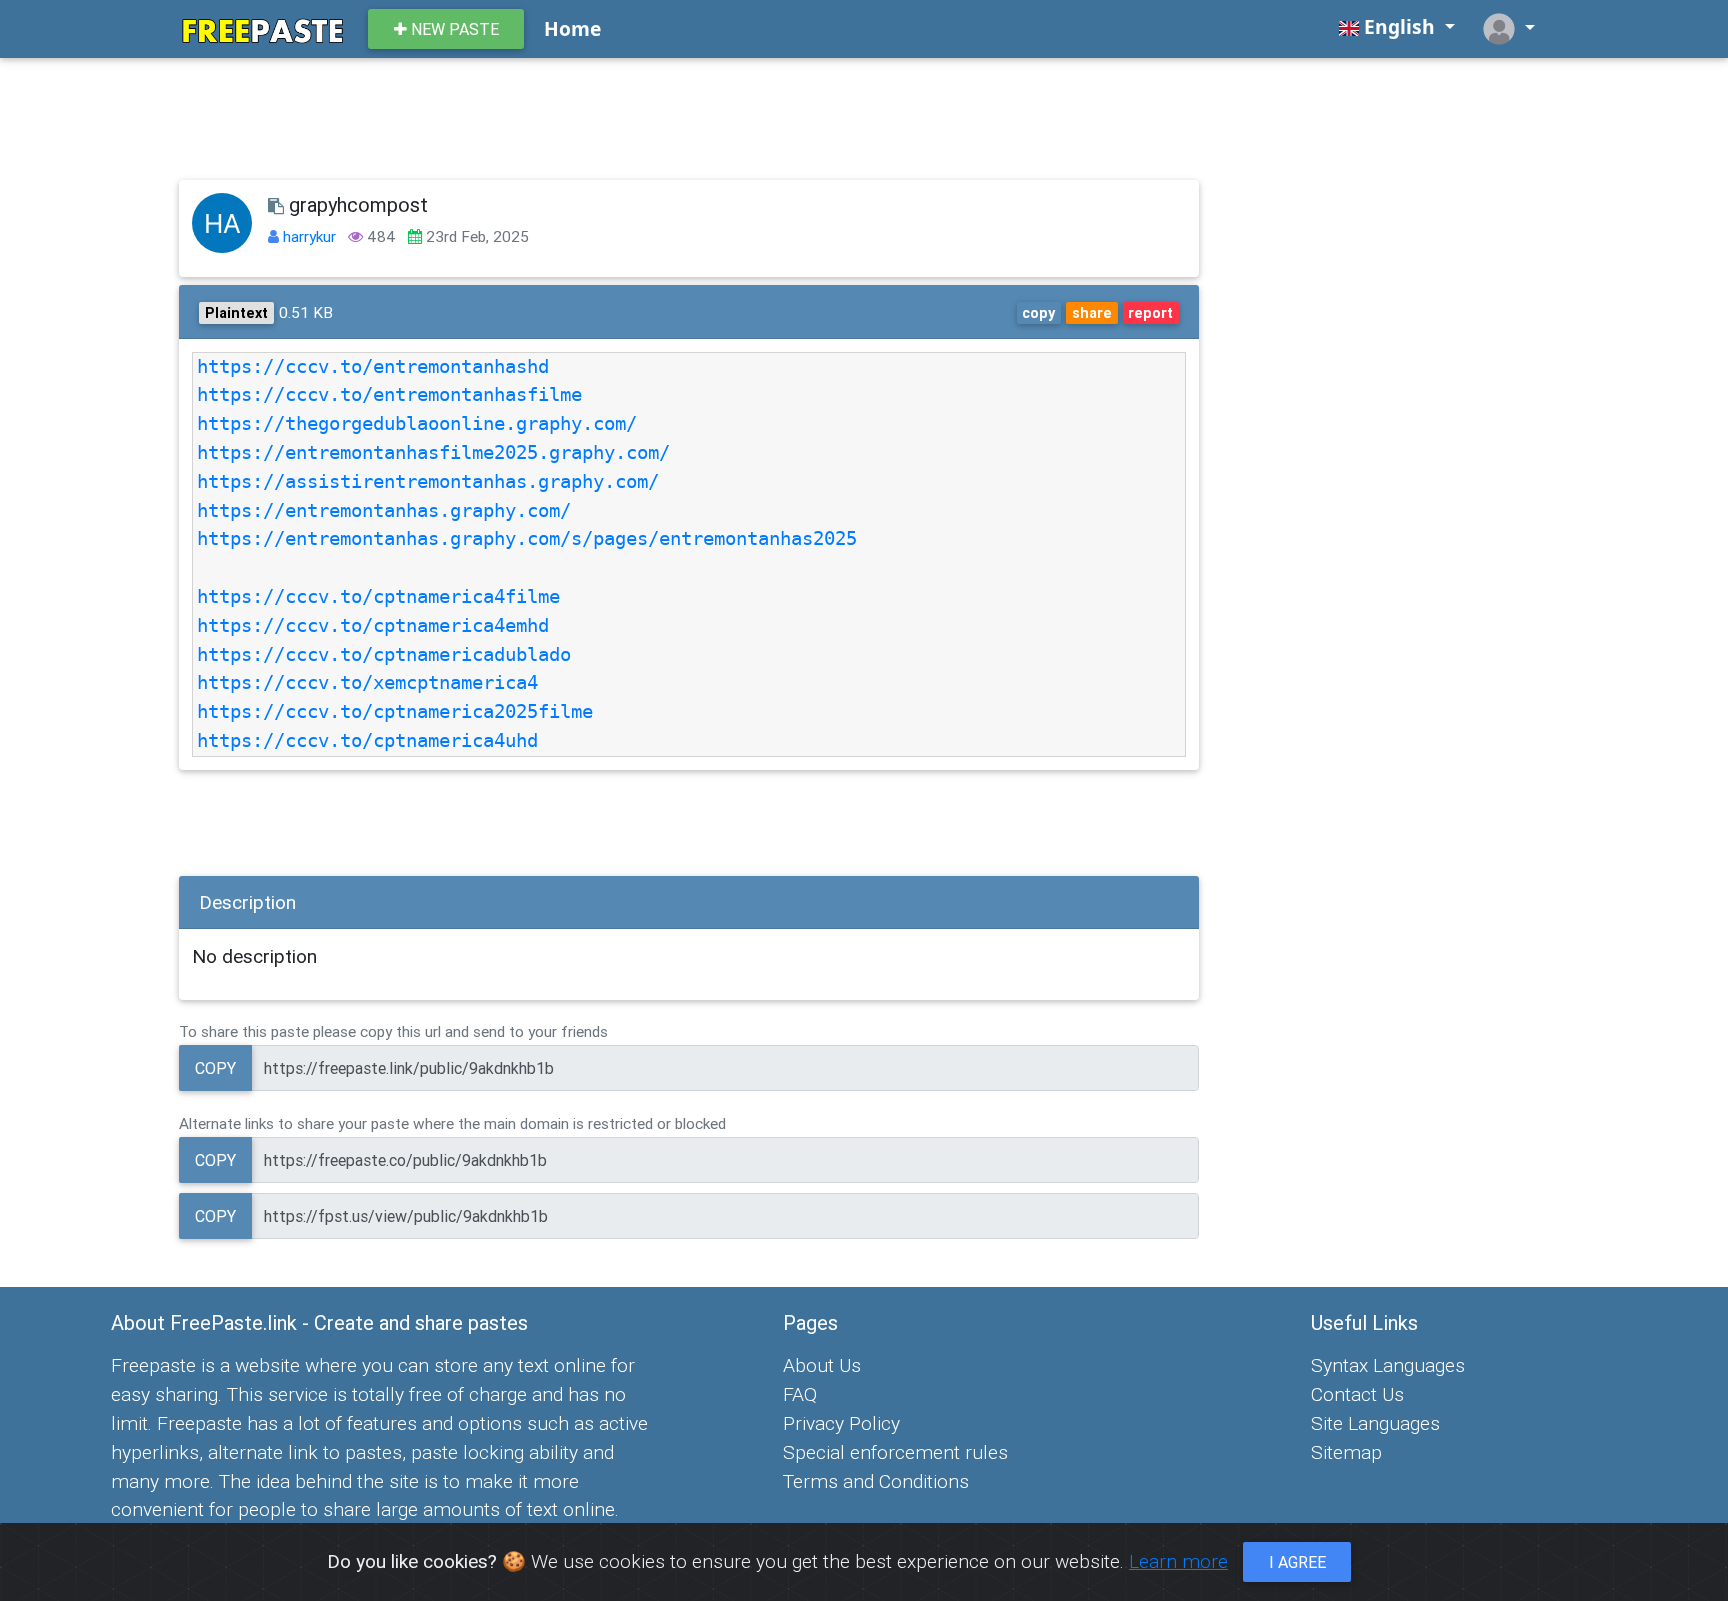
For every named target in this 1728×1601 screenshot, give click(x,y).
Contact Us (1357, 1394)
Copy (215, 1068)
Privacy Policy (841, 1423)
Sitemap (1346, 1452)
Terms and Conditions (876, 1481)
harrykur (311, 236)
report (1150, 313)
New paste (453, 29)
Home (572, 28)
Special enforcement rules (895, 1452)
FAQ (800, 1394)
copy (1038, 313)
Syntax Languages (1388, 1365)
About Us (822, 1365)
